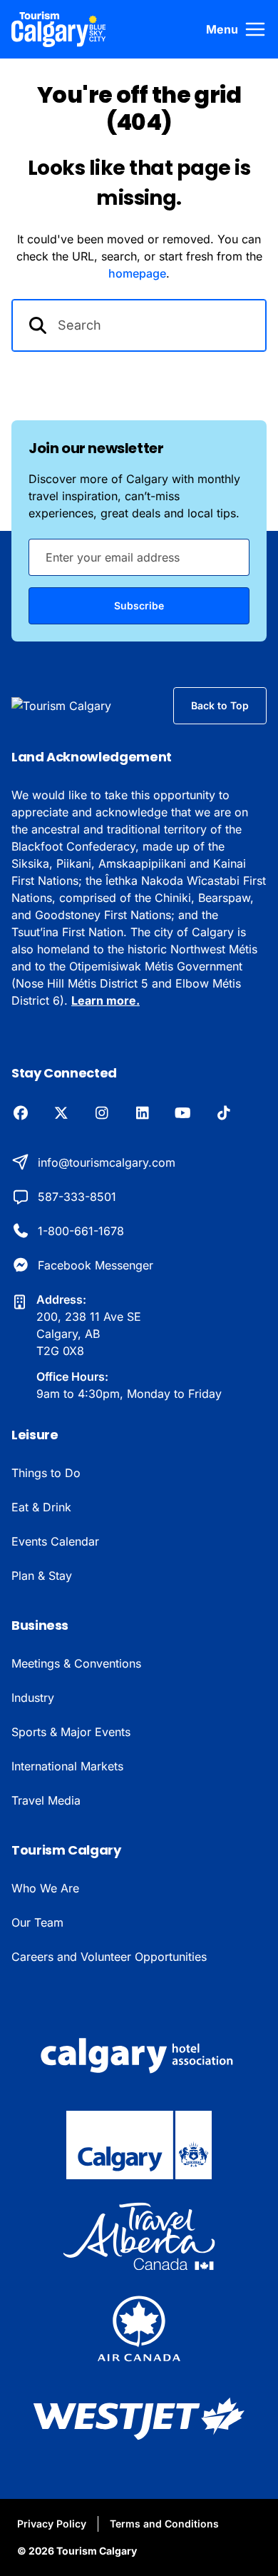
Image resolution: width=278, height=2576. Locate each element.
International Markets (67, 1766)
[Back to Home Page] (81, 706)
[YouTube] (183, 1114)
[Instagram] (102, 1114)
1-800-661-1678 (81, 1231)
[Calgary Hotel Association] (139, 2054)
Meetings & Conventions (76, 1663)
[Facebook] (20, 1114)
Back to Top (220, 705)
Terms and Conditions (164, 2524)
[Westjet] (139, 2419)
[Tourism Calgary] (59, 29)
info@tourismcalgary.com (107, 1162)
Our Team (37, 1922)
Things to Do (46, 1473)
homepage (137, 273)
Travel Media (46, 1800)
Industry (33, 1698)
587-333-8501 (77, 1197)
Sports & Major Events (71, 1732)
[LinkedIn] (142, 1114)
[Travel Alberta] (139, 2236)
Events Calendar (55, 1541)
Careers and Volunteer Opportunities (109, 1957)
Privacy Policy (52, 2524)
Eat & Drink (41, 1507)
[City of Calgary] (139, 2145)
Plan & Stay (42, 1576)
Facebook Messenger (96, 1265)
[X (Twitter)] (61, 1114)
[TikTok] (223, 1114)
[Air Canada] (139, 2328)
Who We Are (45, 1888)
